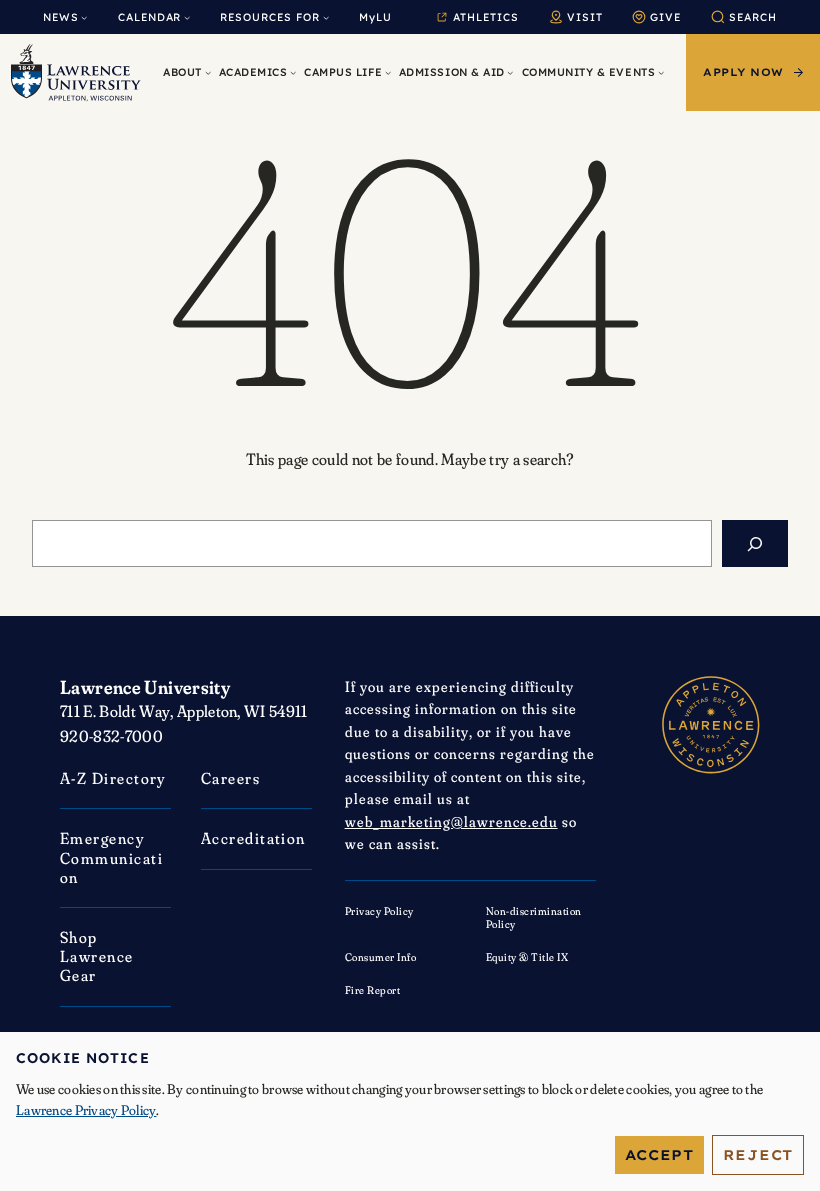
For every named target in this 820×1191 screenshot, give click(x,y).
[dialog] (410, 1111)
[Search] (755, 543)
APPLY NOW (743, 72)
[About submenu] (208, 72)
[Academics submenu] (293, 72)
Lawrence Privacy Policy (86, 1110)
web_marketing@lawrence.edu (451, 821)
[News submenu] (84, 17)
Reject (758, 1155)
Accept (659, 1155)
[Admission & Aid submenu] (510, 72)
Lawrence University (145, 687)
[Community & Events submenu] (661, 72)
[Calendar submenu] (187, 17)
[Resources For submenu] (326, 17)
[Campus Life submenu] (388, 72)
